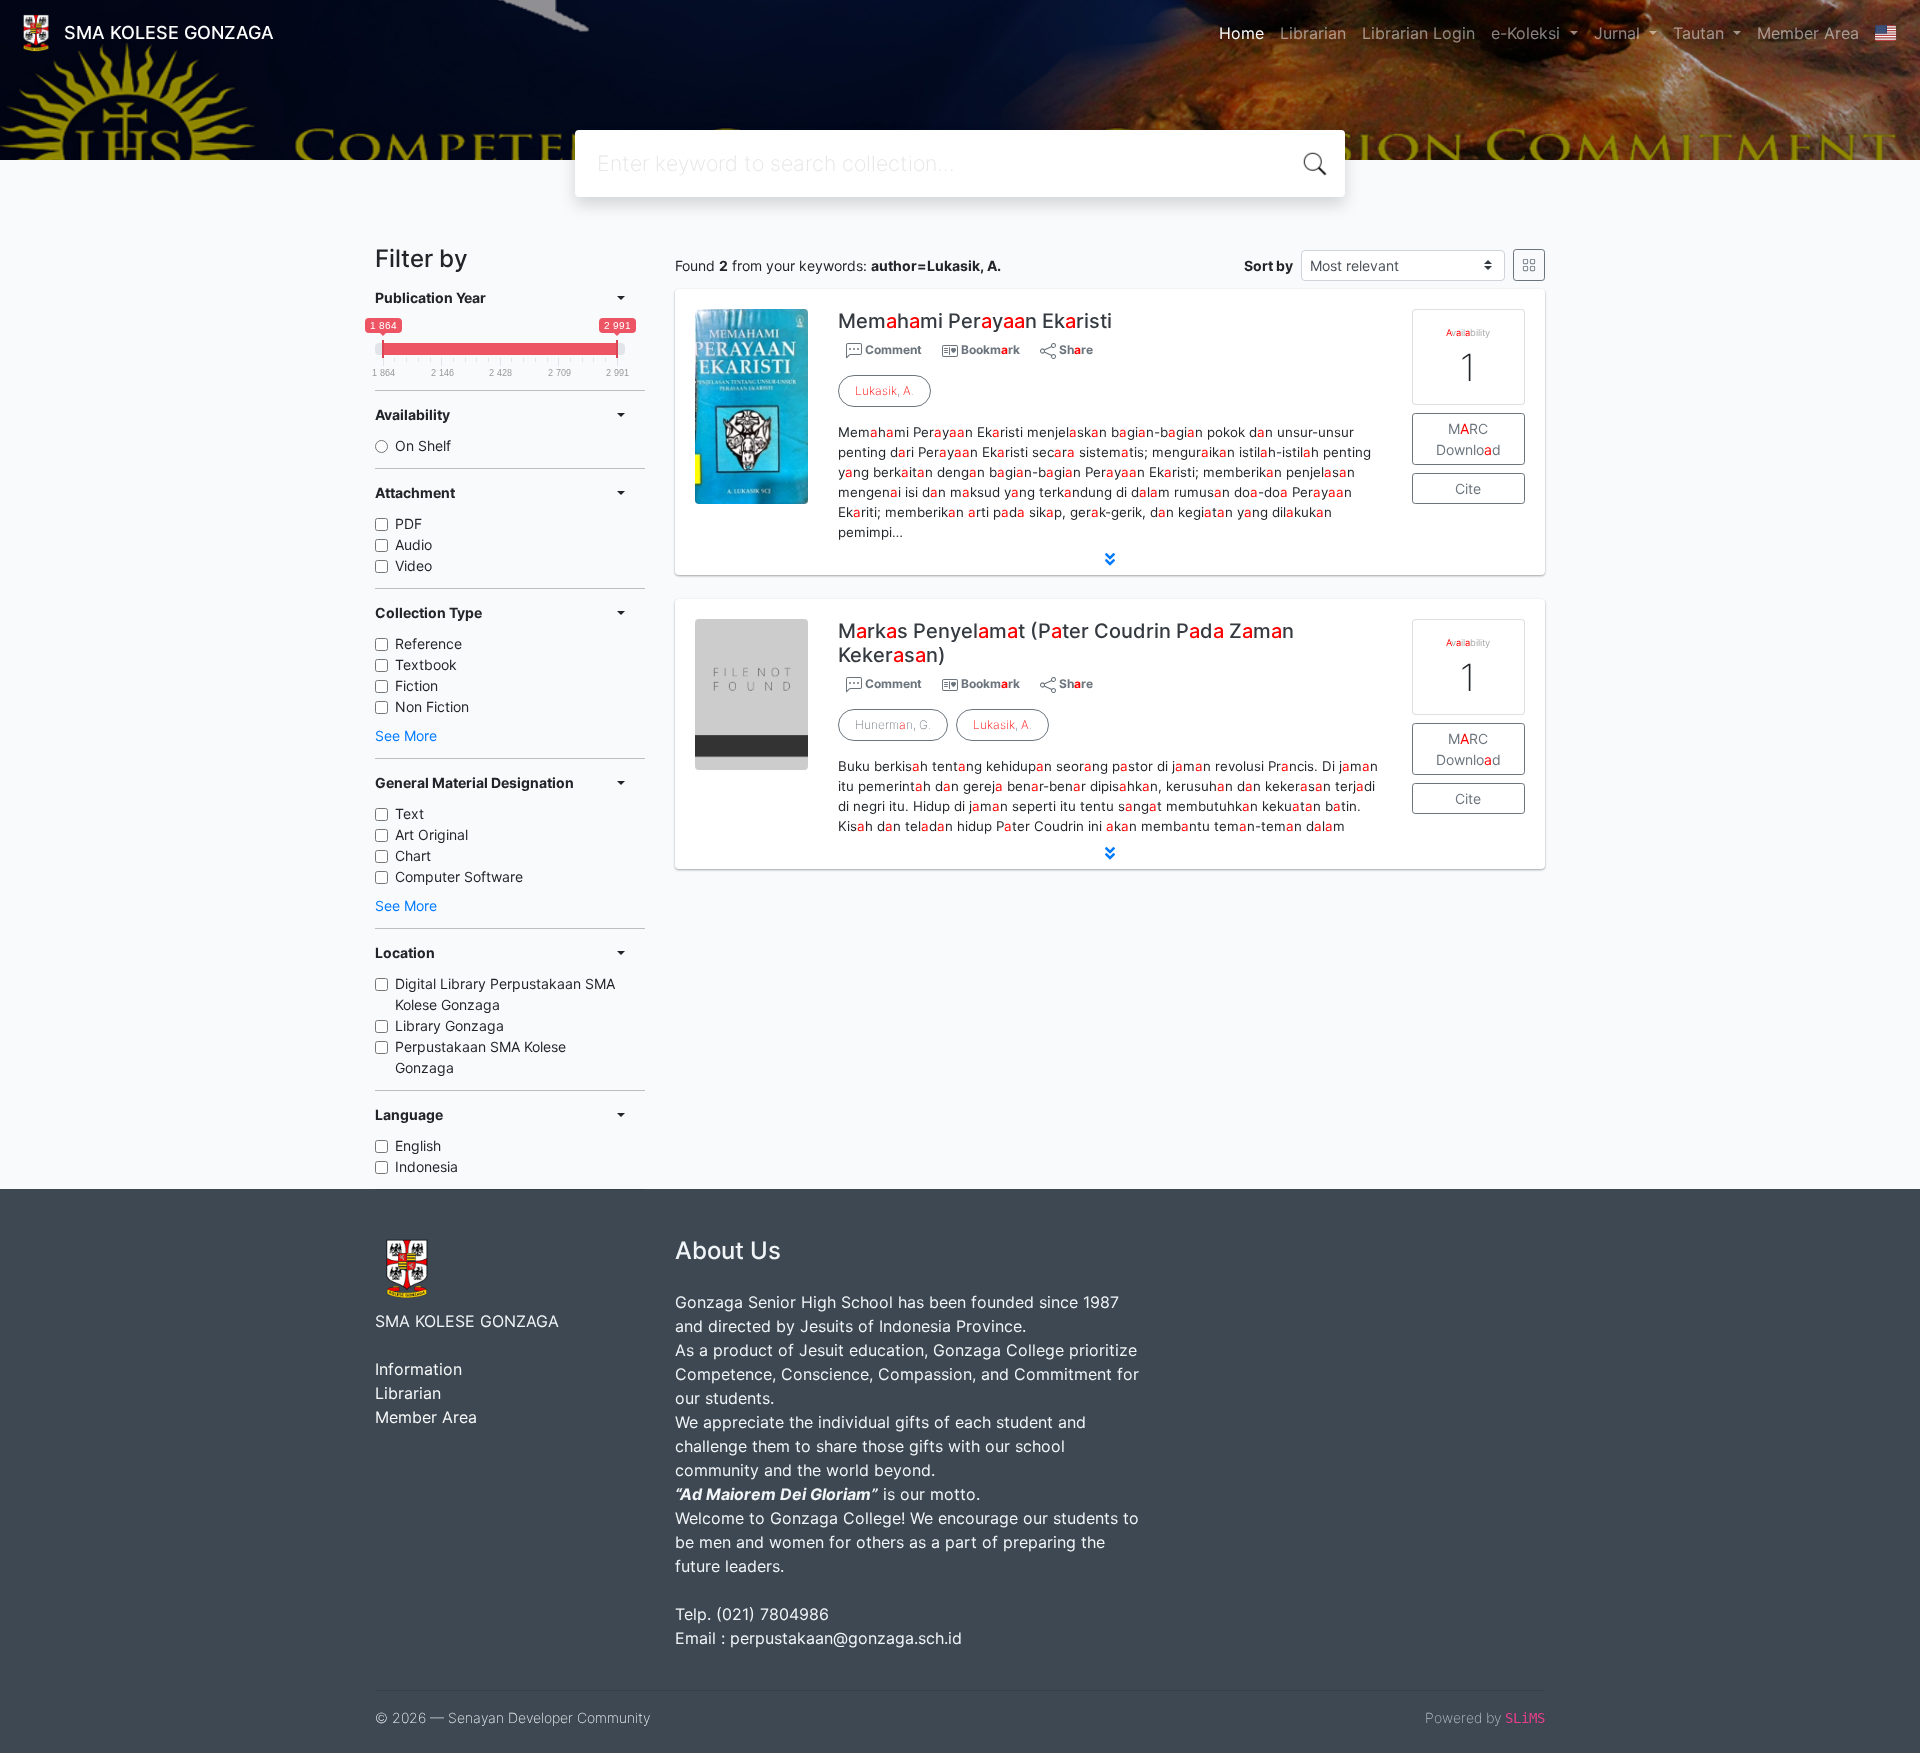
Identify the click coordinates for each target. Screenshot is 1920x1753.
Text (409, 813)
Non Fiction (432, 706)
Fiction (416, 685)
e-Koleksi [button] (1528, 33)
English (418, 1145)
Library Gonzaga (449, 1025)
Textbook (426, 664)
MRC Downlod (1468, 439)
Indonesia (426, 1166)
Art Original (431, 834)
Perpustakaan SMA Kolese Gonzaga (480, 1057)
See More (406, 735)
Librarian (1313, 33)
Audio (413, 544)
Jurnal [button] (1619, 33)
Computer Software (459, 876)
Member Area (1808, 33)
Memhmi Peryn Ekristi (975, 321)
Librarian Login (1418, 33)
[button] (1110, 559)
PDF (408, 523)
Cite (1468, 488)
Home (1241, 33)
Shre (1074, 349)
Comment (892, 349)
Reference (428, 643)
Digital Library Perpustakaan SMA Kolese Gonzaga (505, 994)
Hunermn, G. (893, 724)
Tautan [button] (1701, 33)
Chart (413, 855)
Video (413, 565)
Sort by (1268, 265)
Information (418, 1369)
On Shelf (423, 445)
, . (884, 390)
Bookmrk (990, 349)
